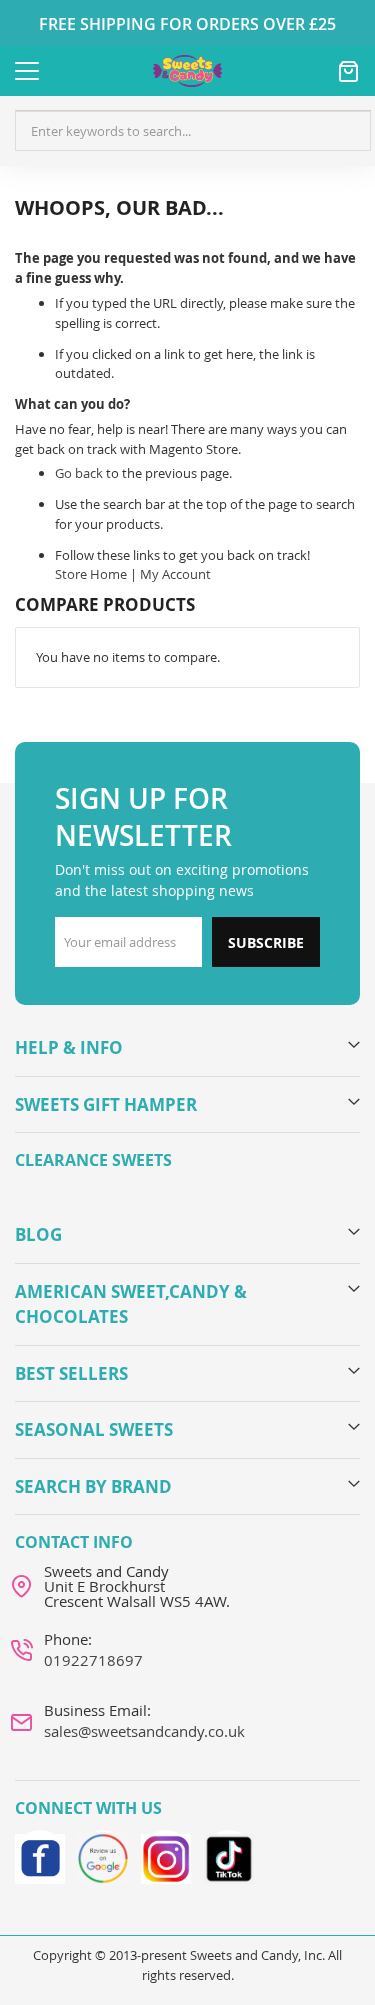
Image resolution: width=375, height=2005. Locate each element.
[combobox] (193, 131)
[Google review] (103, 1855)
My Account (175, 574)
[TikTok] (229, 1855)
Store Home (91, 574)
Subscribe (266, 942)
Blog (38, 1234)
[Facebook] (40, 1855)
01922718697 (93, 1660)
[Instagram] (166, 1855)
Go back (79, 473)
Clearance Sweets (93, 1160)
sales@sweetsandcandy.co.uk (144, 1731)
